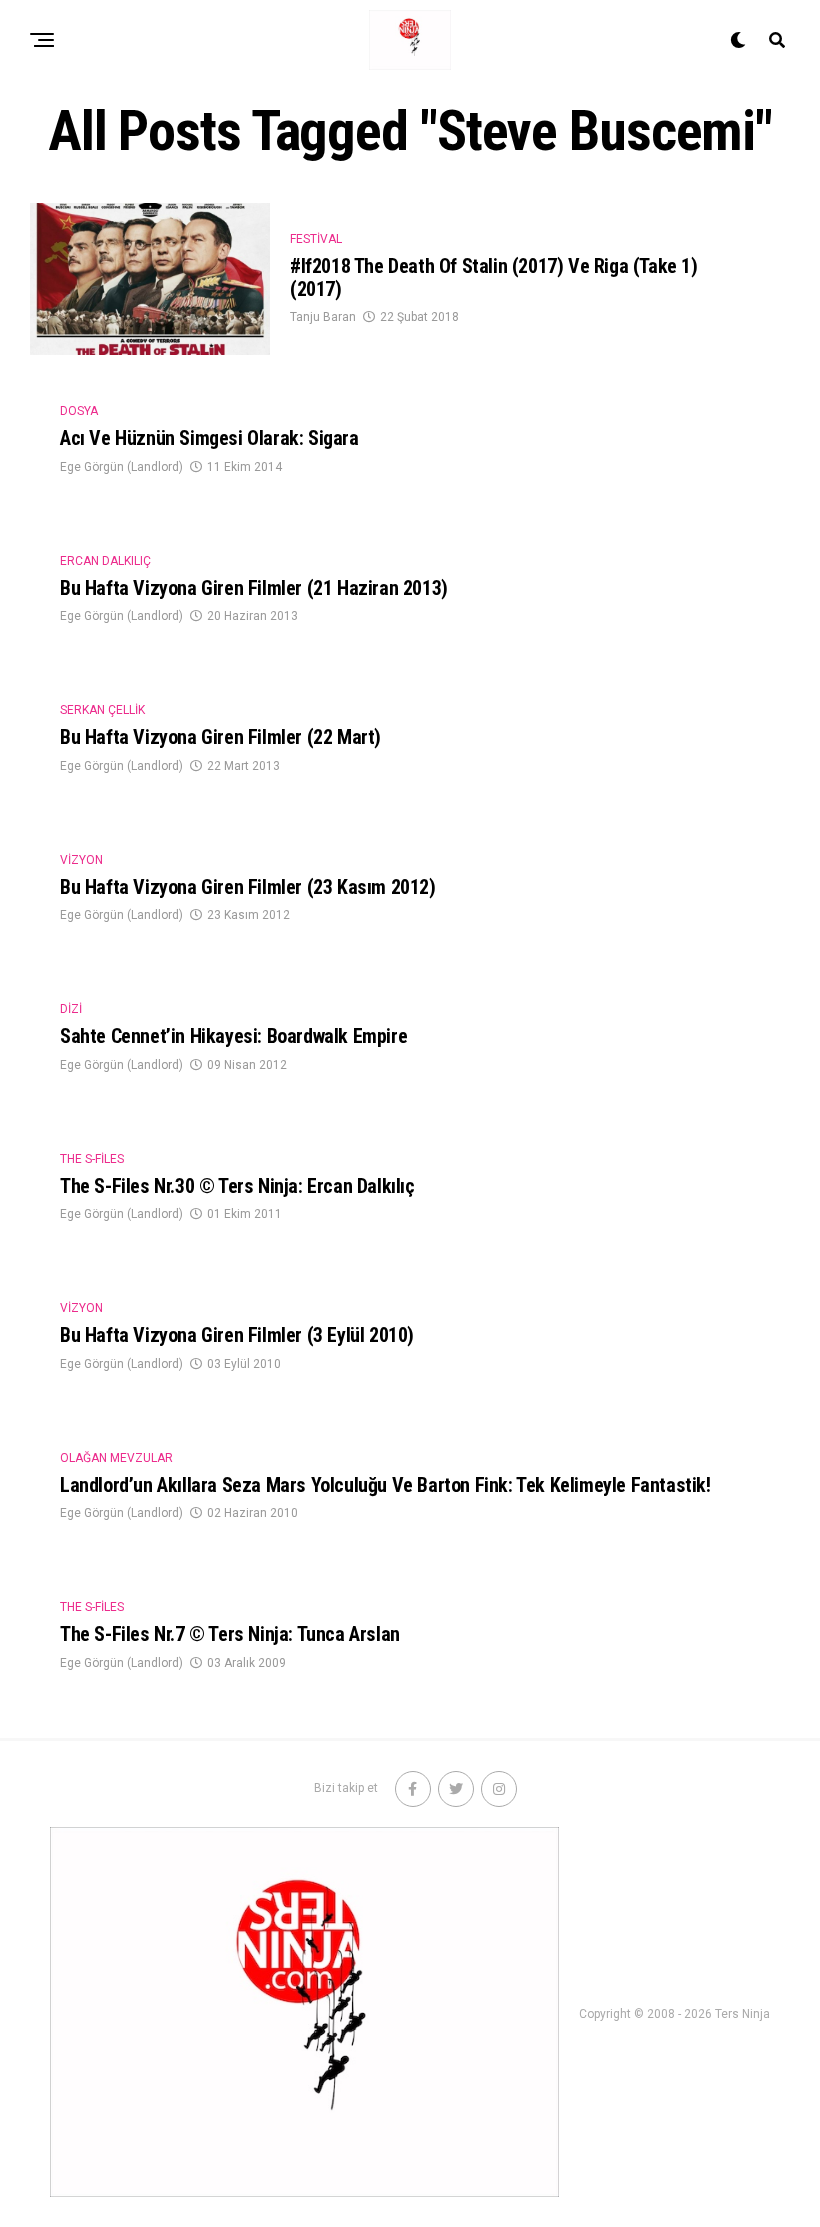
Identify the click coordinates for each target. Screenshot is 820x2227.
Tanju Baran (323, 317)
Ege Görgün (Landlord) (121, 467)
